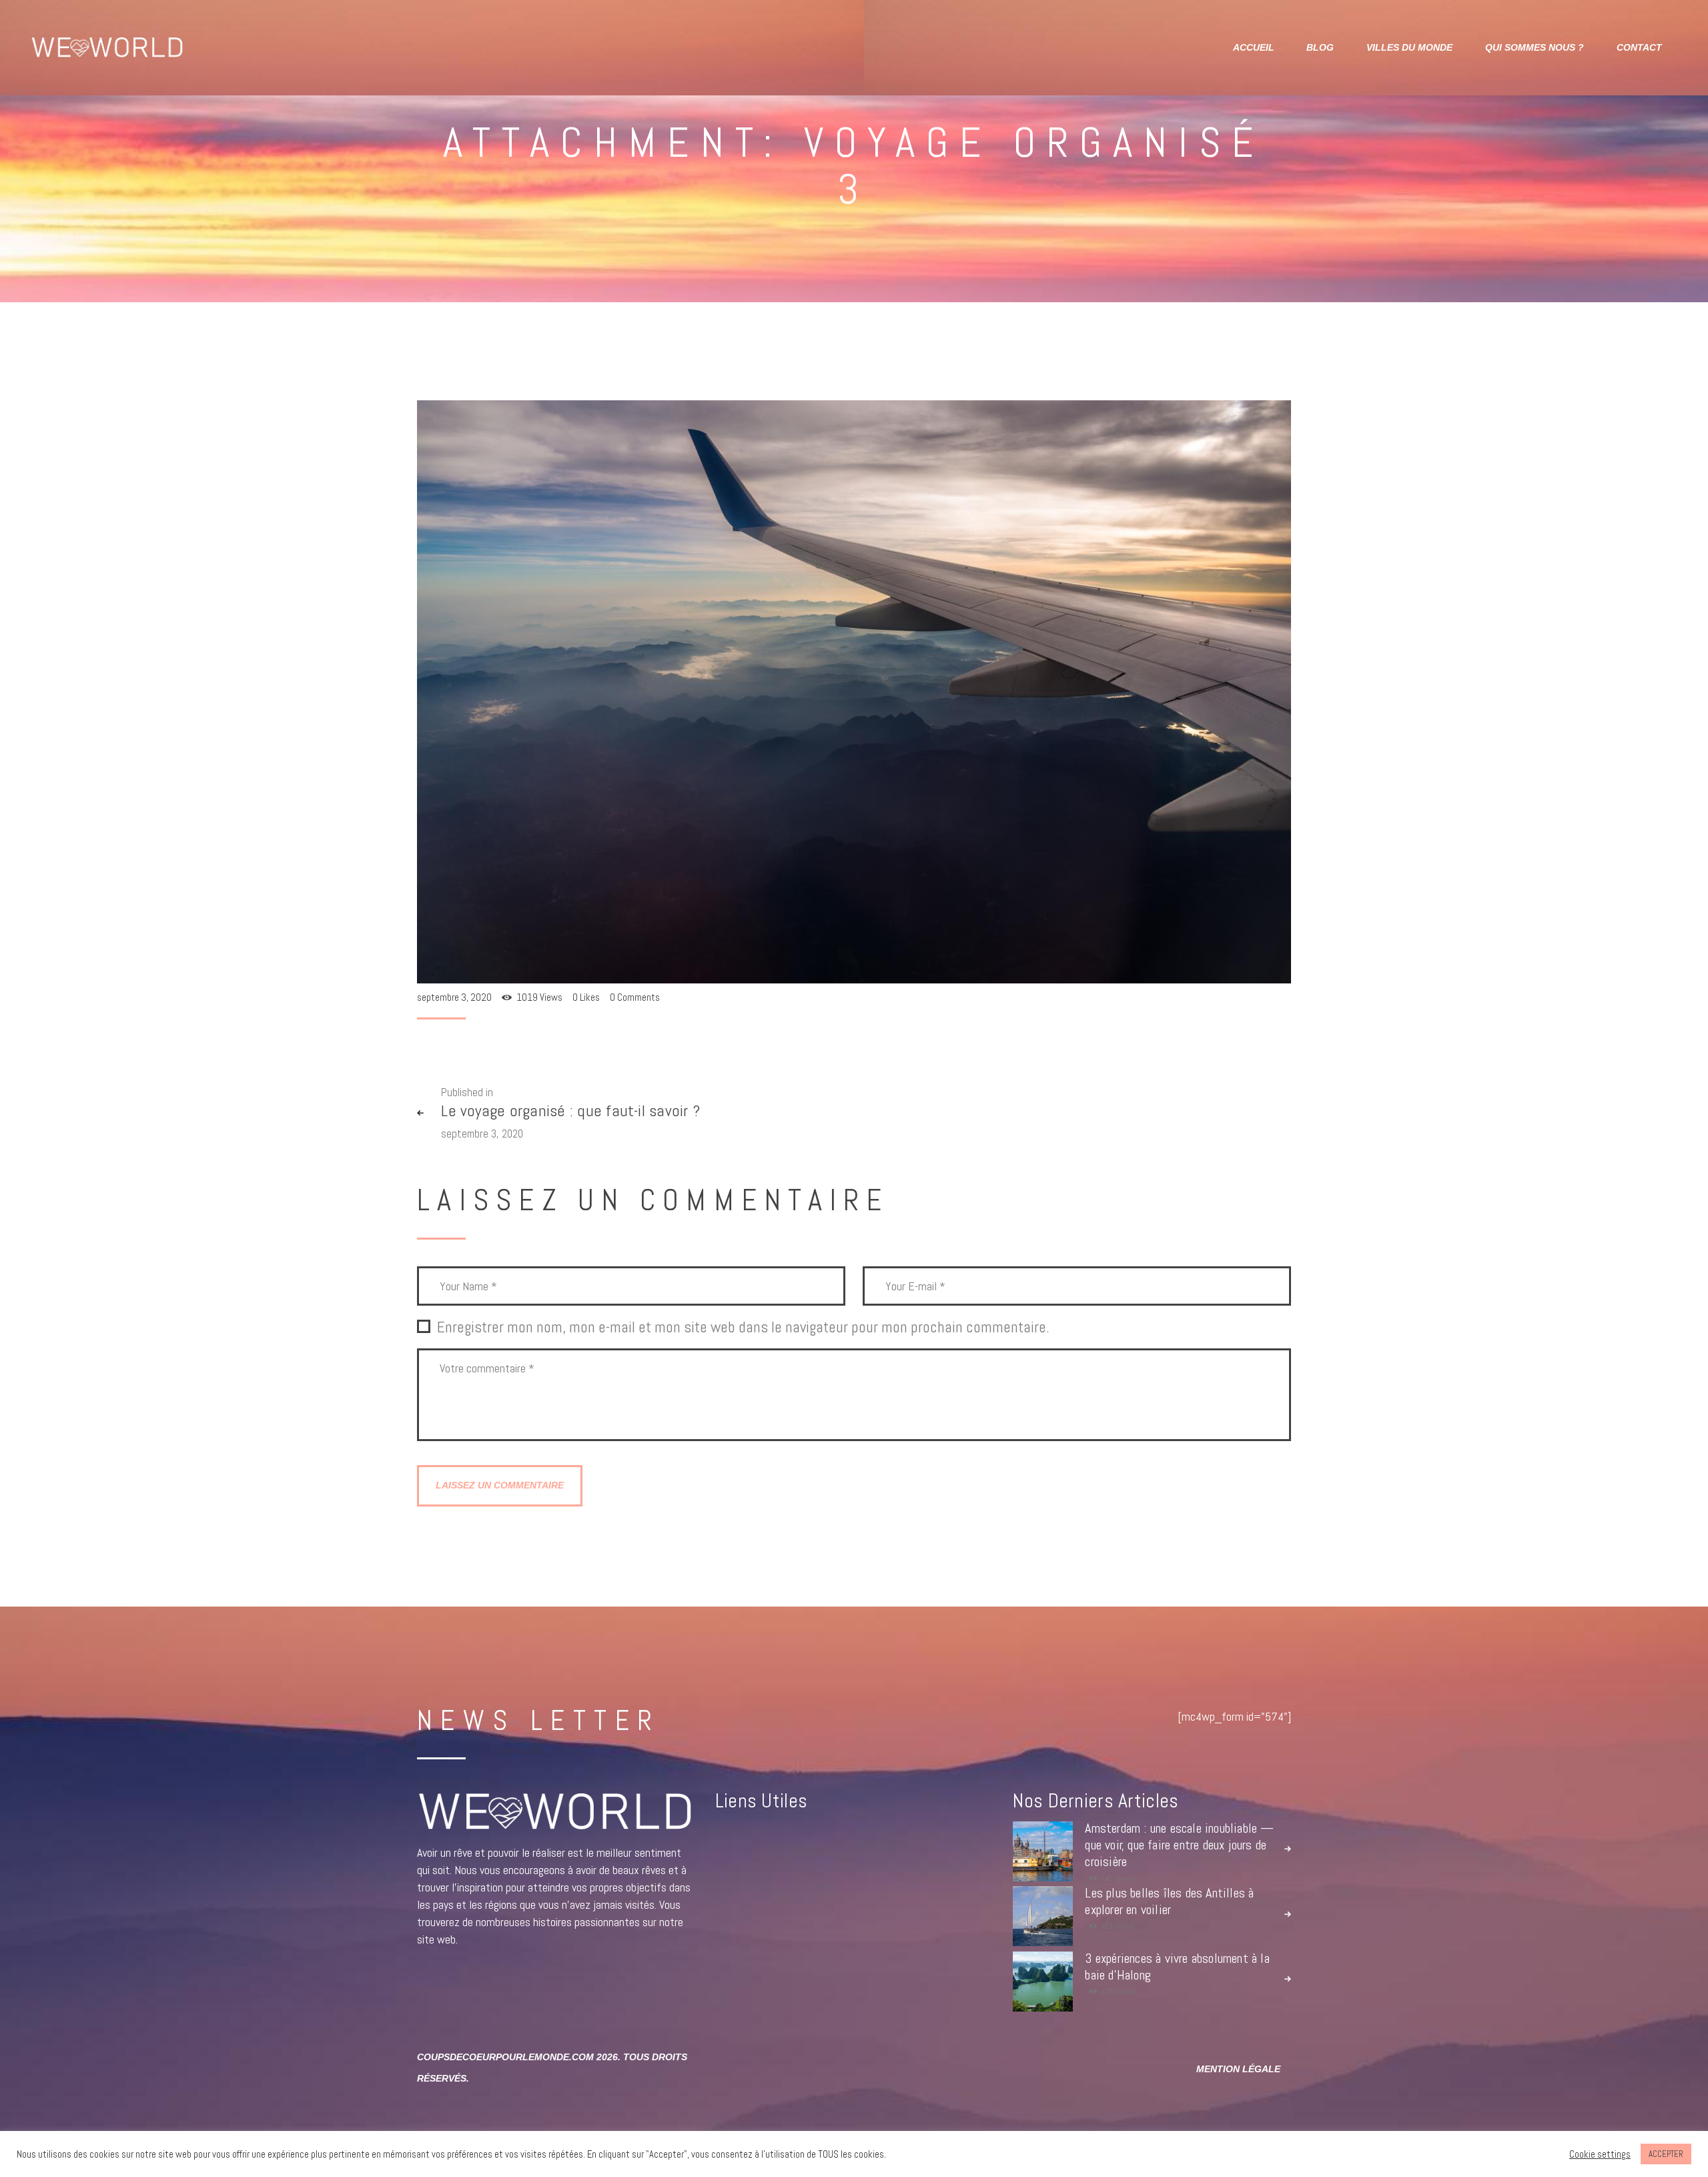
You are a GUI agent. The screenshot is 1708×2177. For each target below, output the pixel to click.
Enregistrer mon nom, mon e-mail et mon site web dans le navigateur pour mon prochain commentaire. (743, 1328)
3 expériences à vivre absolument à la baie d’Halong (1177, 1967)
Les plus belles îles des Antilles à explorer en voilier (1169, 1901)
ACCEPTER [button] (1666, 2154)
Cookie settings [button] (1600, 2154)
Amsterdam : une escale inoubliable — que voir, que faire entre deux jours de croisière (1179, 1845)
